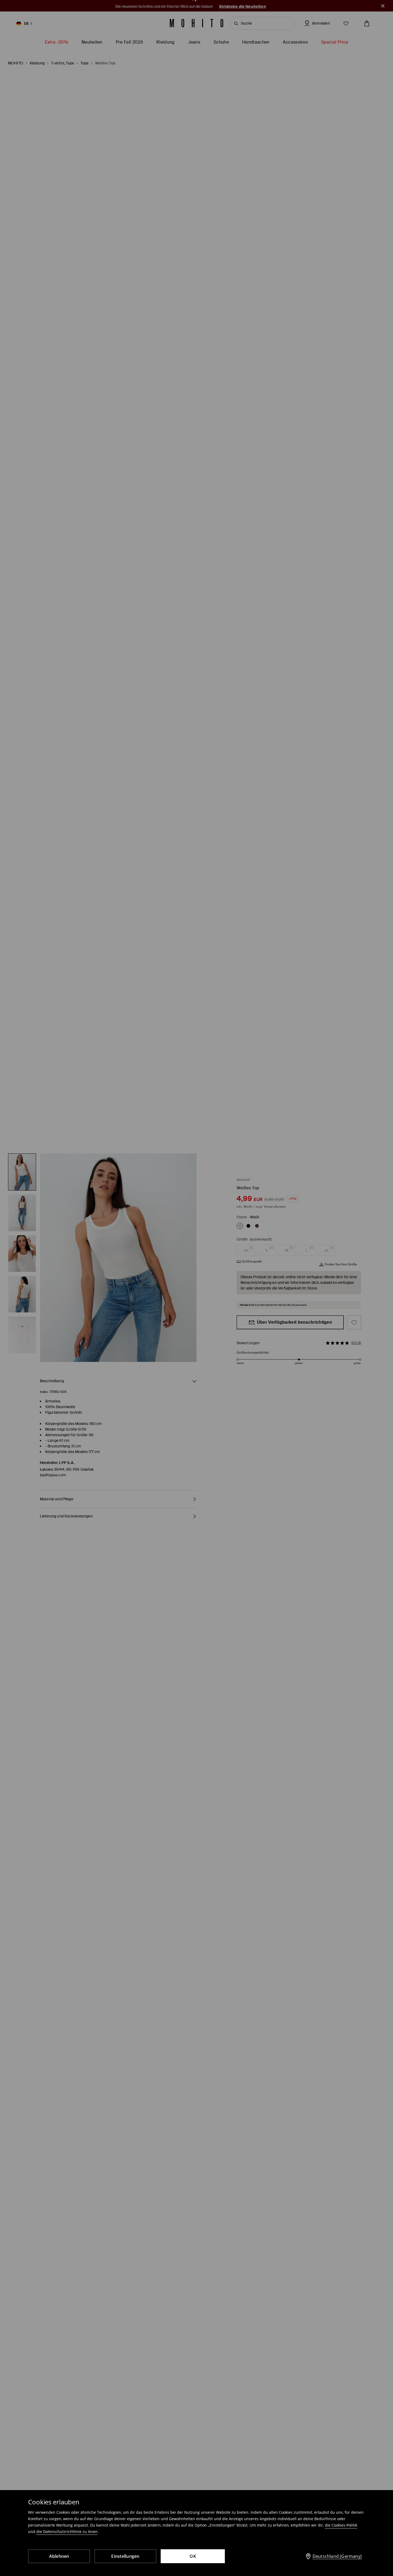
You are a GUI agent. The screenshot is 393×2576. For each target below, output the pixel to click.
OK (193, 2556)
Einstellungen (125, 2556)
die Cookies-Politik (341, 2525)
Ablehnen (59, 2556)
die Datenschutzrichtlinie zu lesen (67, 2532)
